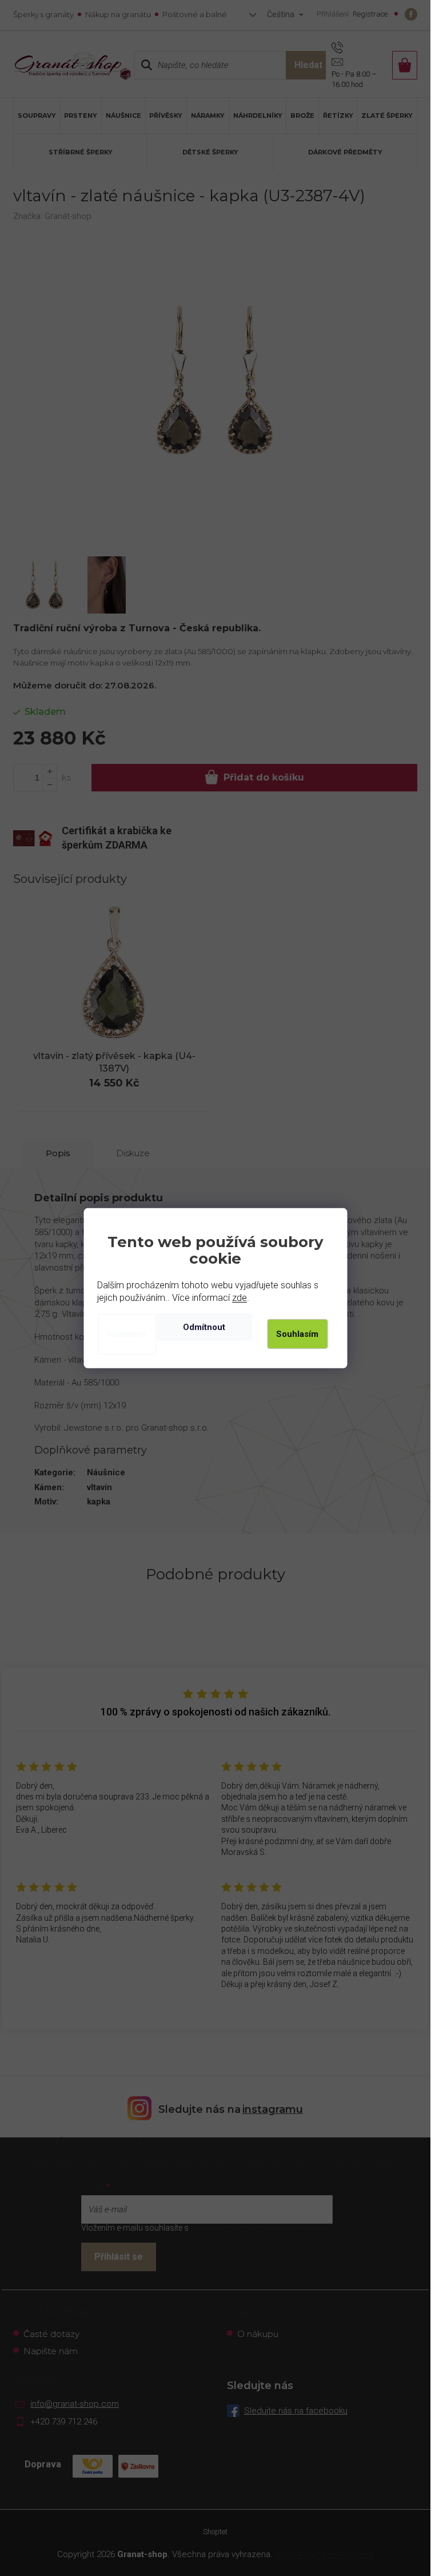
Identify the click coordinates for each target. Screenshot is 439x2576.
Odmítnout (204, 1327)
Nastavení (127, 1334)
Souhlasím (297, 1334)
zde (240, 1298)
